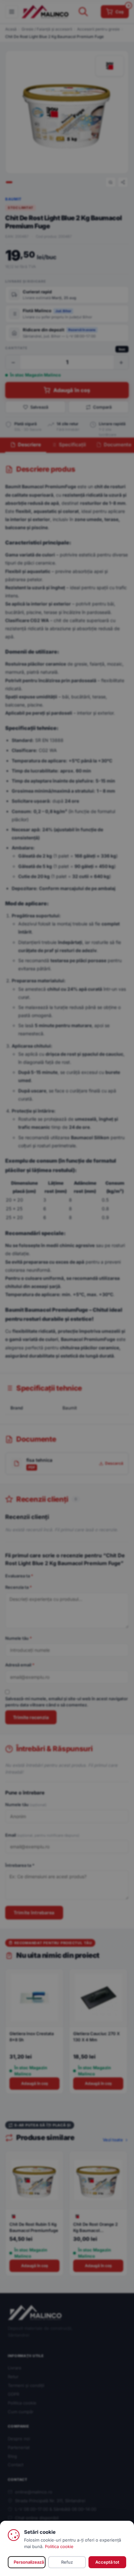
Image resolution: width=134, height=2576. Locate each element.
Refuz (67, 2562)
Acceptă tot (107, 2562)
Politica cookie (59, 2546)
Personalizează (29, 2562)
